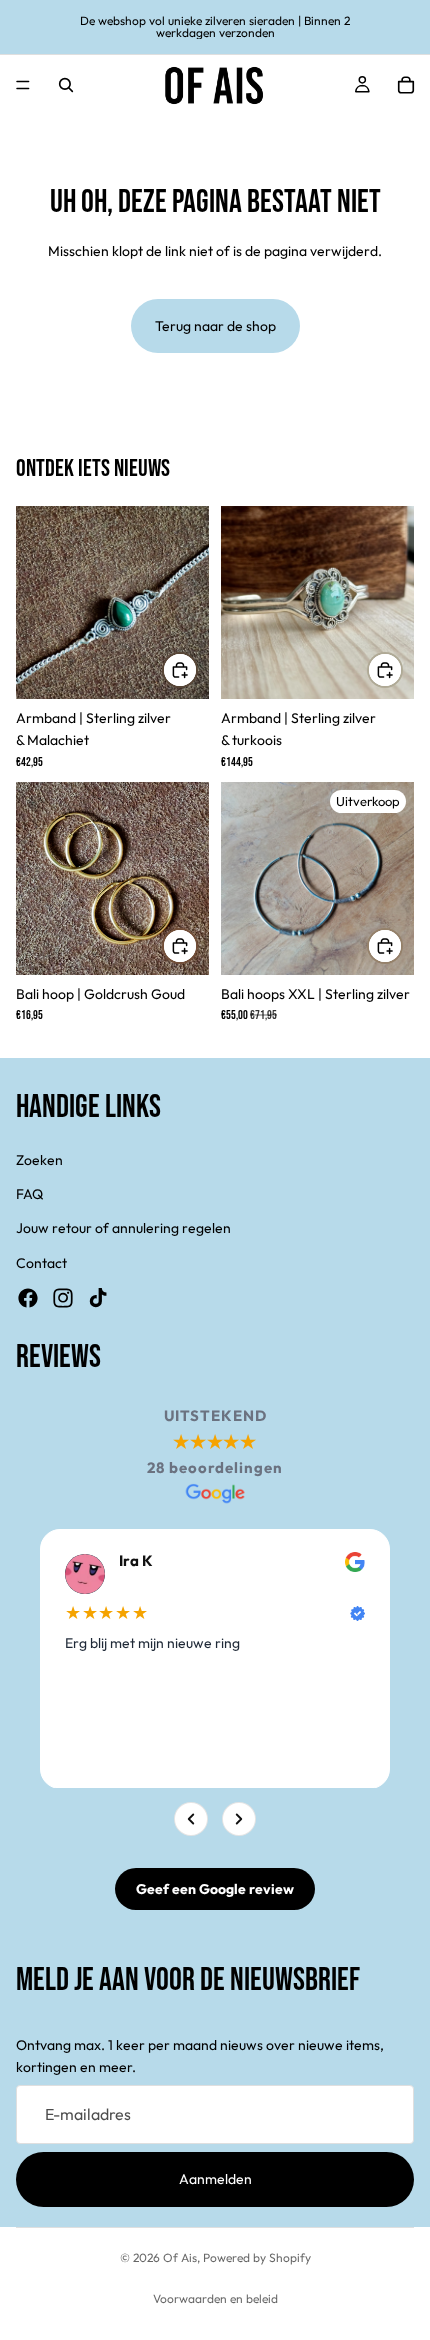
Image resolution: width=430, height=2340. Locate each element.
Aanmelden (215, 2179)
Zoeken (39, 1159)
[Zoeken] (66, 85)
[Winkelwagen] (406, 85)
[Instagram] (63, 1298)
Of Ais (180, 2257)
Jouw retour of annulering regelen (123, 1228)
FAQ (29, 1194)
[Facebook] (28, 1298)
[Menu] (23, 85)
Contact (41, 1262)
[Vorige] (191, 1819)
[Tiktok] (98, 1298)
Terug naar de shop (215, 326)
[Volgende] (239, 1819)
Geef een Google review (215, 1889)
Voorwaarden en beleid (215, 2298)
